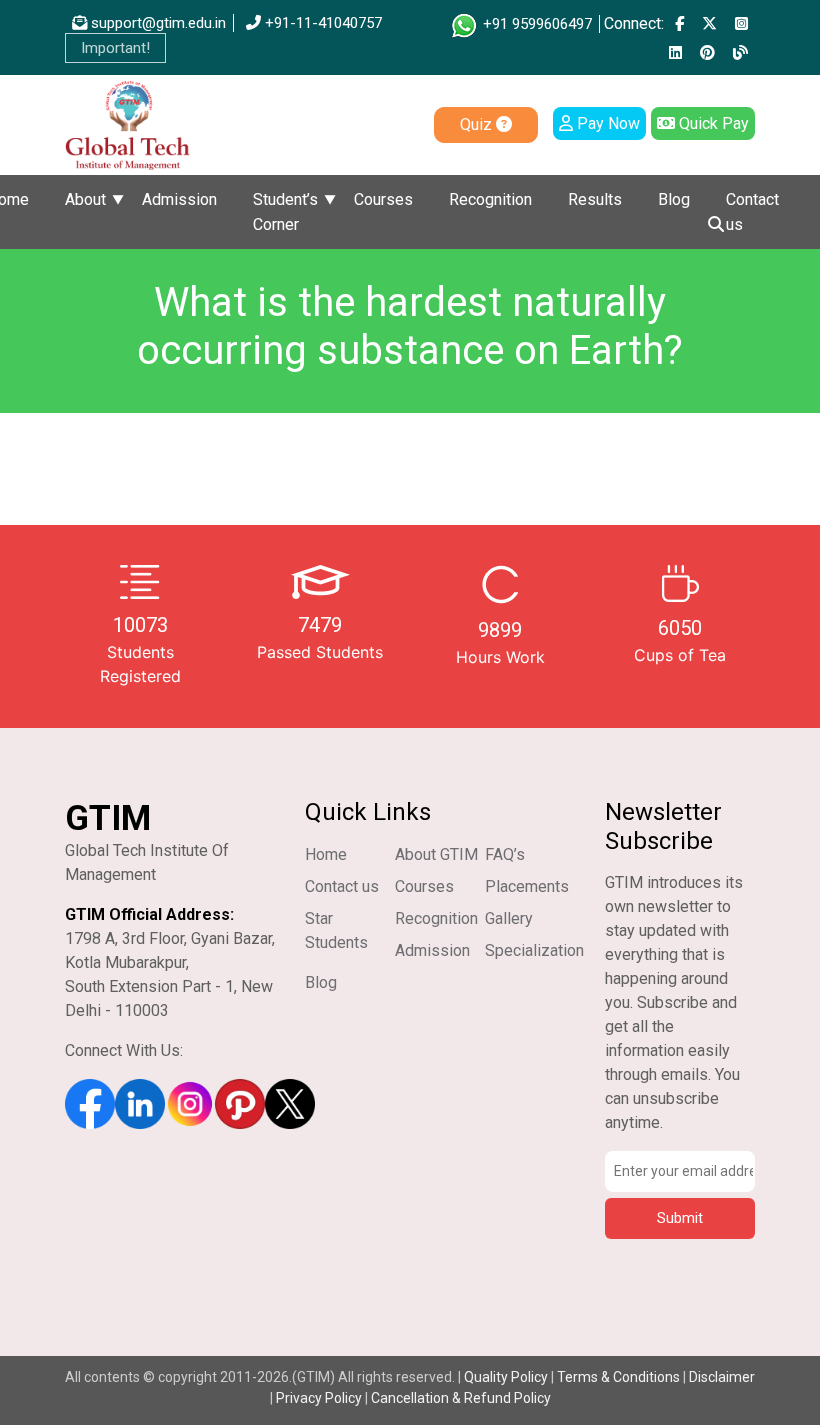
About (85, 199)
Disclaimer (722, 1377)
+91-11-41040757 (321, 23)
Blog (674, 199)
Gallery (509, 918)
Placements (527, 886)
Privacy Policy (319, 1398)
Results (595, 199)
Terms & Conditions (618, 1377)
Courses (383, 199)
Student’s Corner (285, 212)
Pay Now (606, 123)
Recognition (490, 199)
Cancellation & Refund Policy (461, 1398)
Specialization (534, 950)
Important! (115, 48)
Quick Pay (712, 123)
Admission (179, 199)
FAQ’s (505, 854)
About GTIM (436, 854)
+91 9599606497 (535, 24)
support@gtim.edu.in (156, 23)
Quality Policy (507, 1377)
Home (326, 854)
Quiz (478, 124)
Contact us (752, 212)
